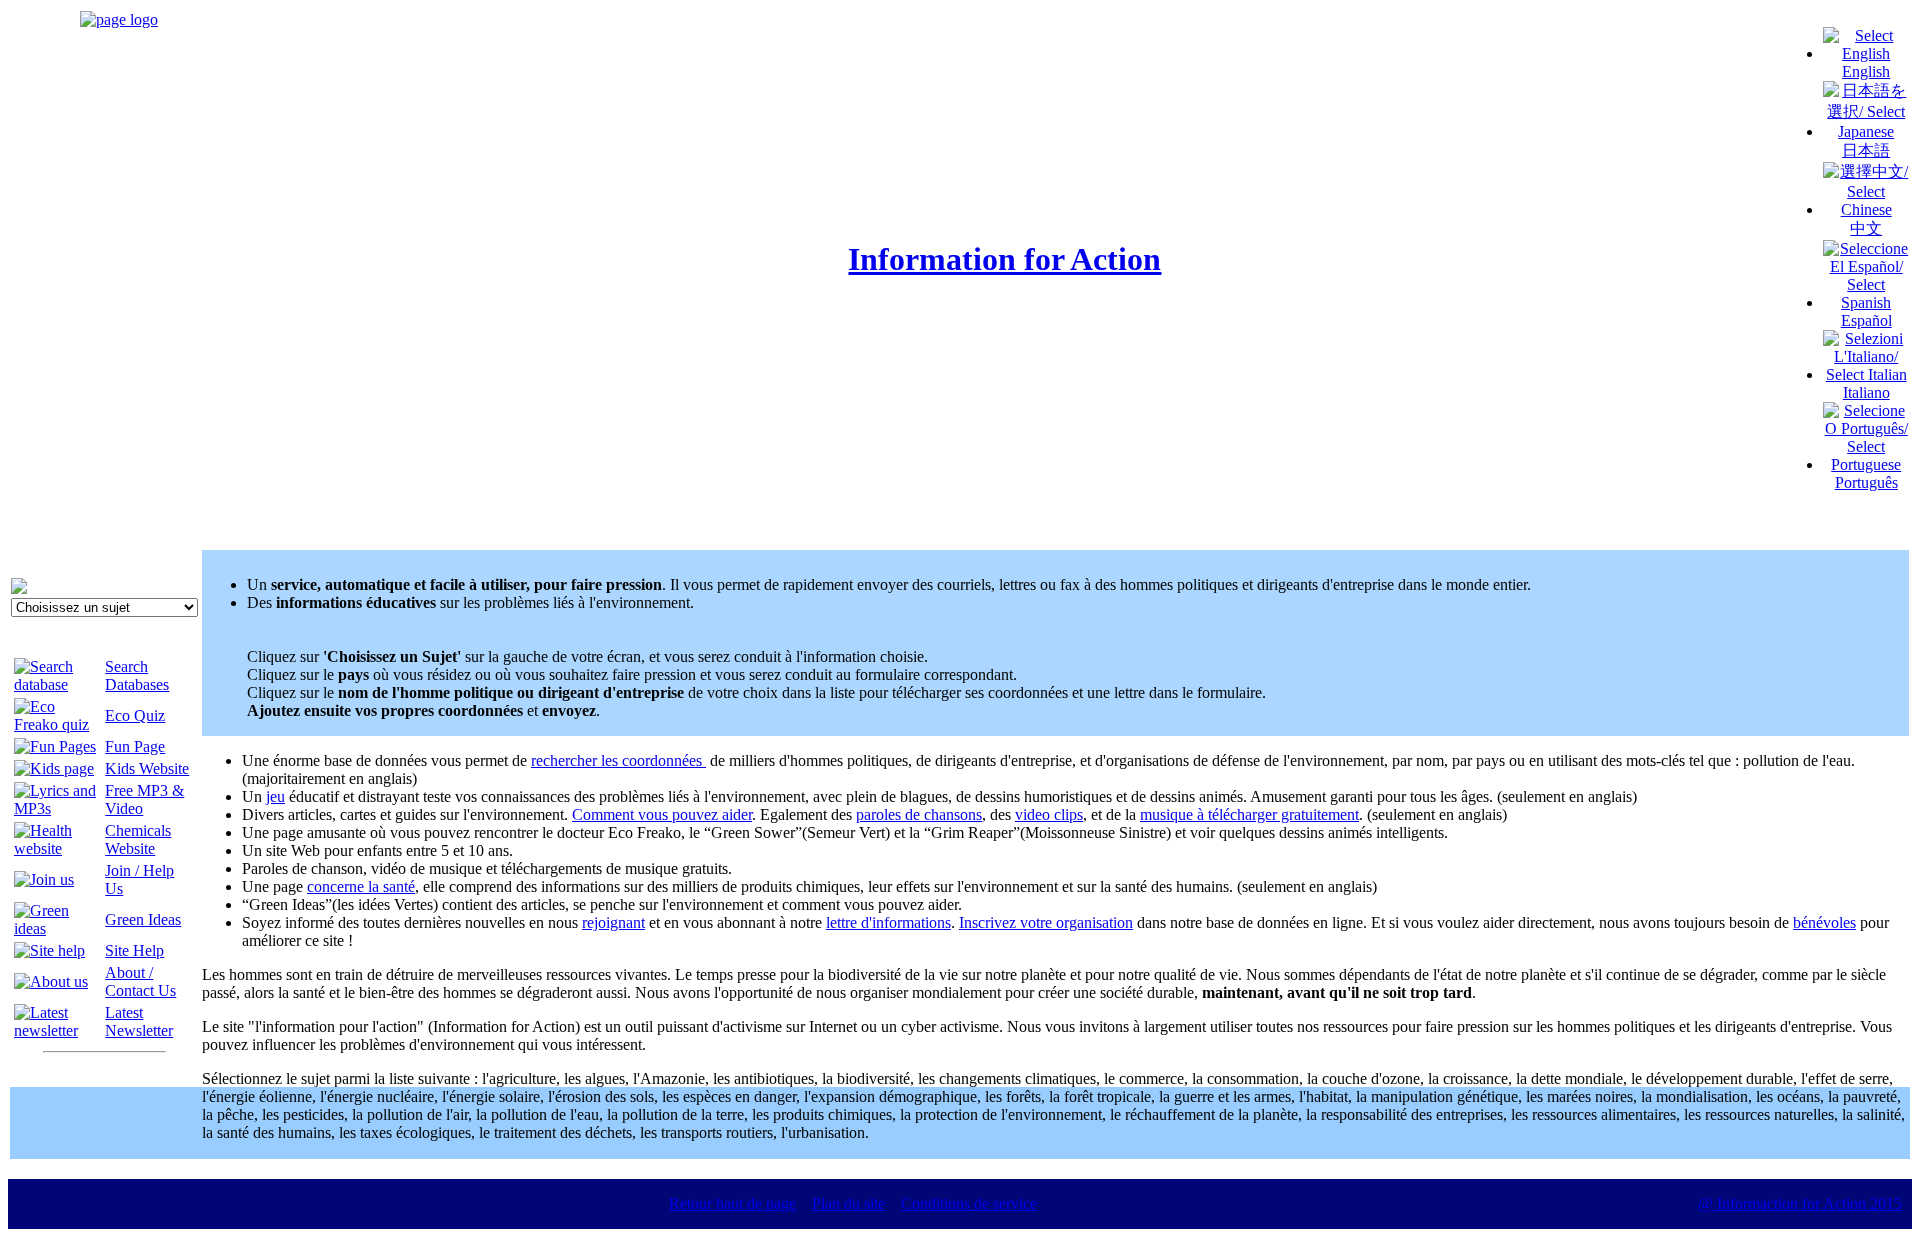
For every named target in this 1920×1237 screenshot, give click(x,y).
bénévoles (1824, 922)
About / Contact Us (140, 981)
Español (1866, 320)
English (1866, 71)
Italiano (1866, 392)
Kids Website (147, 768)
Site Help (134, 950)
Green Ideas (143, 919)
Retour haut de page (732, 1203)
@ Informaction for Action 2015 (1800, 1203)
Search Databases (137, 675)
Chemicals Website (138, 839)
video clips (1049, 814)
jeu (275, 796)
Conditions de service (969, 1203)
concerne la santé (361, 886)
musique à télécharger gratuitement (1249, 814)
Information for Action (1004, 259)
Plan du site (848, 1203)
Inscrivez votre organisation (1046, 922)
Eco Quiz (135, 715)
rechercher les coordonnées (618, 760)
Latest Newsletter (139, 1021)
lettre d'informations (888, 922)
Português (1866, 482)
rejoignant (613, 922)
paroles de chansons (919, 814)
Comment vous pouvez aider (662, 814)
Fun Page (135, 746)
